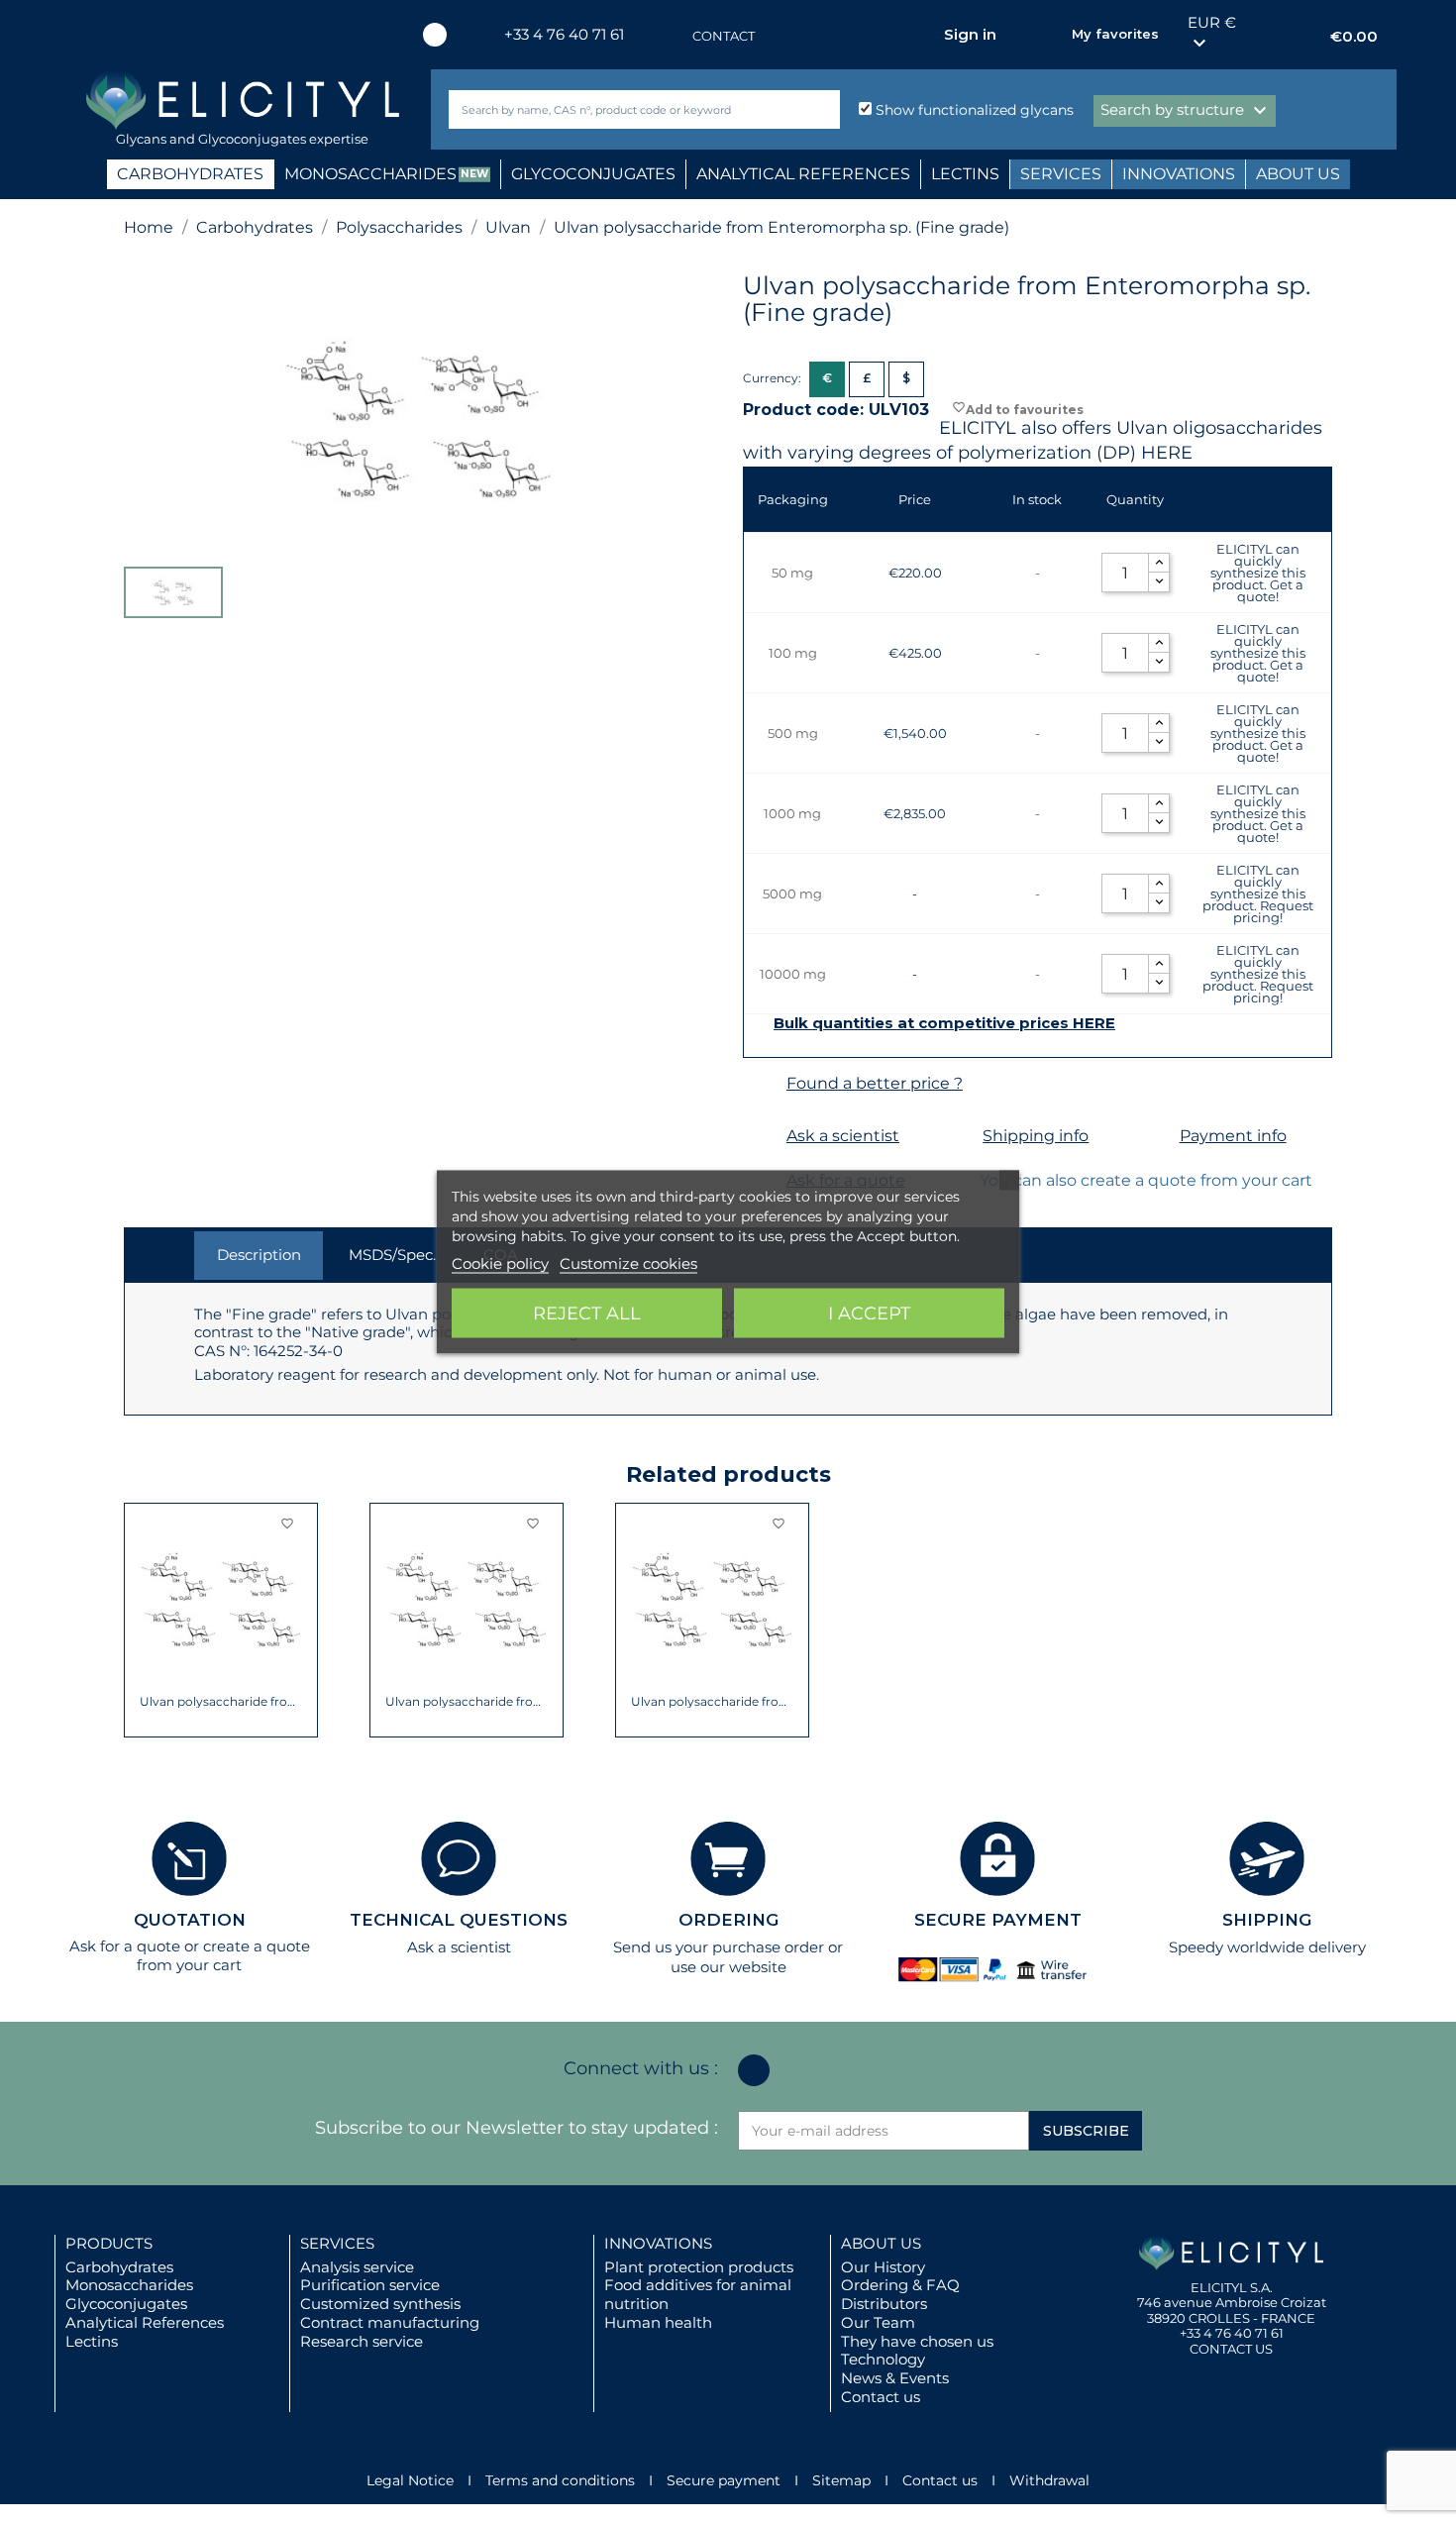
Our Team (878, 2322)
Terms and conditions (560, 2480)
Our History (883, 2267)
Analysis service (357, 2267)
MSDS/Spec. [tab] (392, 1255)
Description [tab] (259, 1255)
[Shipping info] (958, 1137)
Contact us (881, 2397)
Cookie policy (500, 1263)
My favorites (1115, 34)
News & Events (895, 2378)
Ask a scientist (843, 1136)
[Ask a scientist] (762, 1137)
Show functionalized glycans (973, 110)
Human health (658, 2322)
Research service (362, 2341)
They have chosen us (917, 2341)
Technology (883, 2359)
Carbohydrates (119, 2267)
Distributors (884, 2304)
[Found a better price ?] (762, 1084)
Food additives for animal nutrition (698, 2294)
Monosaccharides (129, 2285)
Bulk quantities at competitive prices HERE (944, 1023)
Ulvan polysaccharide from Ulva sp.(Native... (713, 1702)
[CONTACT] (673, 36)
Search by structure (1186, 111)
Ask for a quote (125, 1946)
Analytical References (145, 2322)
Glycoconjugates (126, 2304)
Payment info (1233, 1136)
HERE (1167, 453)
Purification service (370, 2285)
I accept (869, 1314)
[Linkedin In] (435, 35)
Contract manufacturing (390, 2322)
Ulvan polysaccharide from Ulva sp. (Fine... (221, 1702)
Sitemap (841, 2480)
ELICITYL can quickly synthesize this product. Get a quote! (1258, 573)
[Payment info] (1155, 1137)
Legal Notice (410, 2480)
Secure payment (724, 2480)
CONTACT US (1231, 2349)
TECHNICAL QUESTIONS (459, 1920)
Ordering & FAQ (900, 2285)
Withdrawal (1049, 2480)
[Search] (821, 109)
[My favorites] (1047, 35)
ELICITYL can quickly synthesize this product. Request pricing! (1258, 894)
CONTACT (724, 36)
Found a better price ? (875, 1083)
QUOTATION (190, 1920)
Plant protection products (699, 2267)
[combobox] (611, 109)
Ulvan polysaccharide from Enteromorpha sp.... (467, 1702)
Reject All (587, 1314)
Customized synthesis (380, 2304)
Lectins (92, 2341)
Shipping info (1036, 1136)
